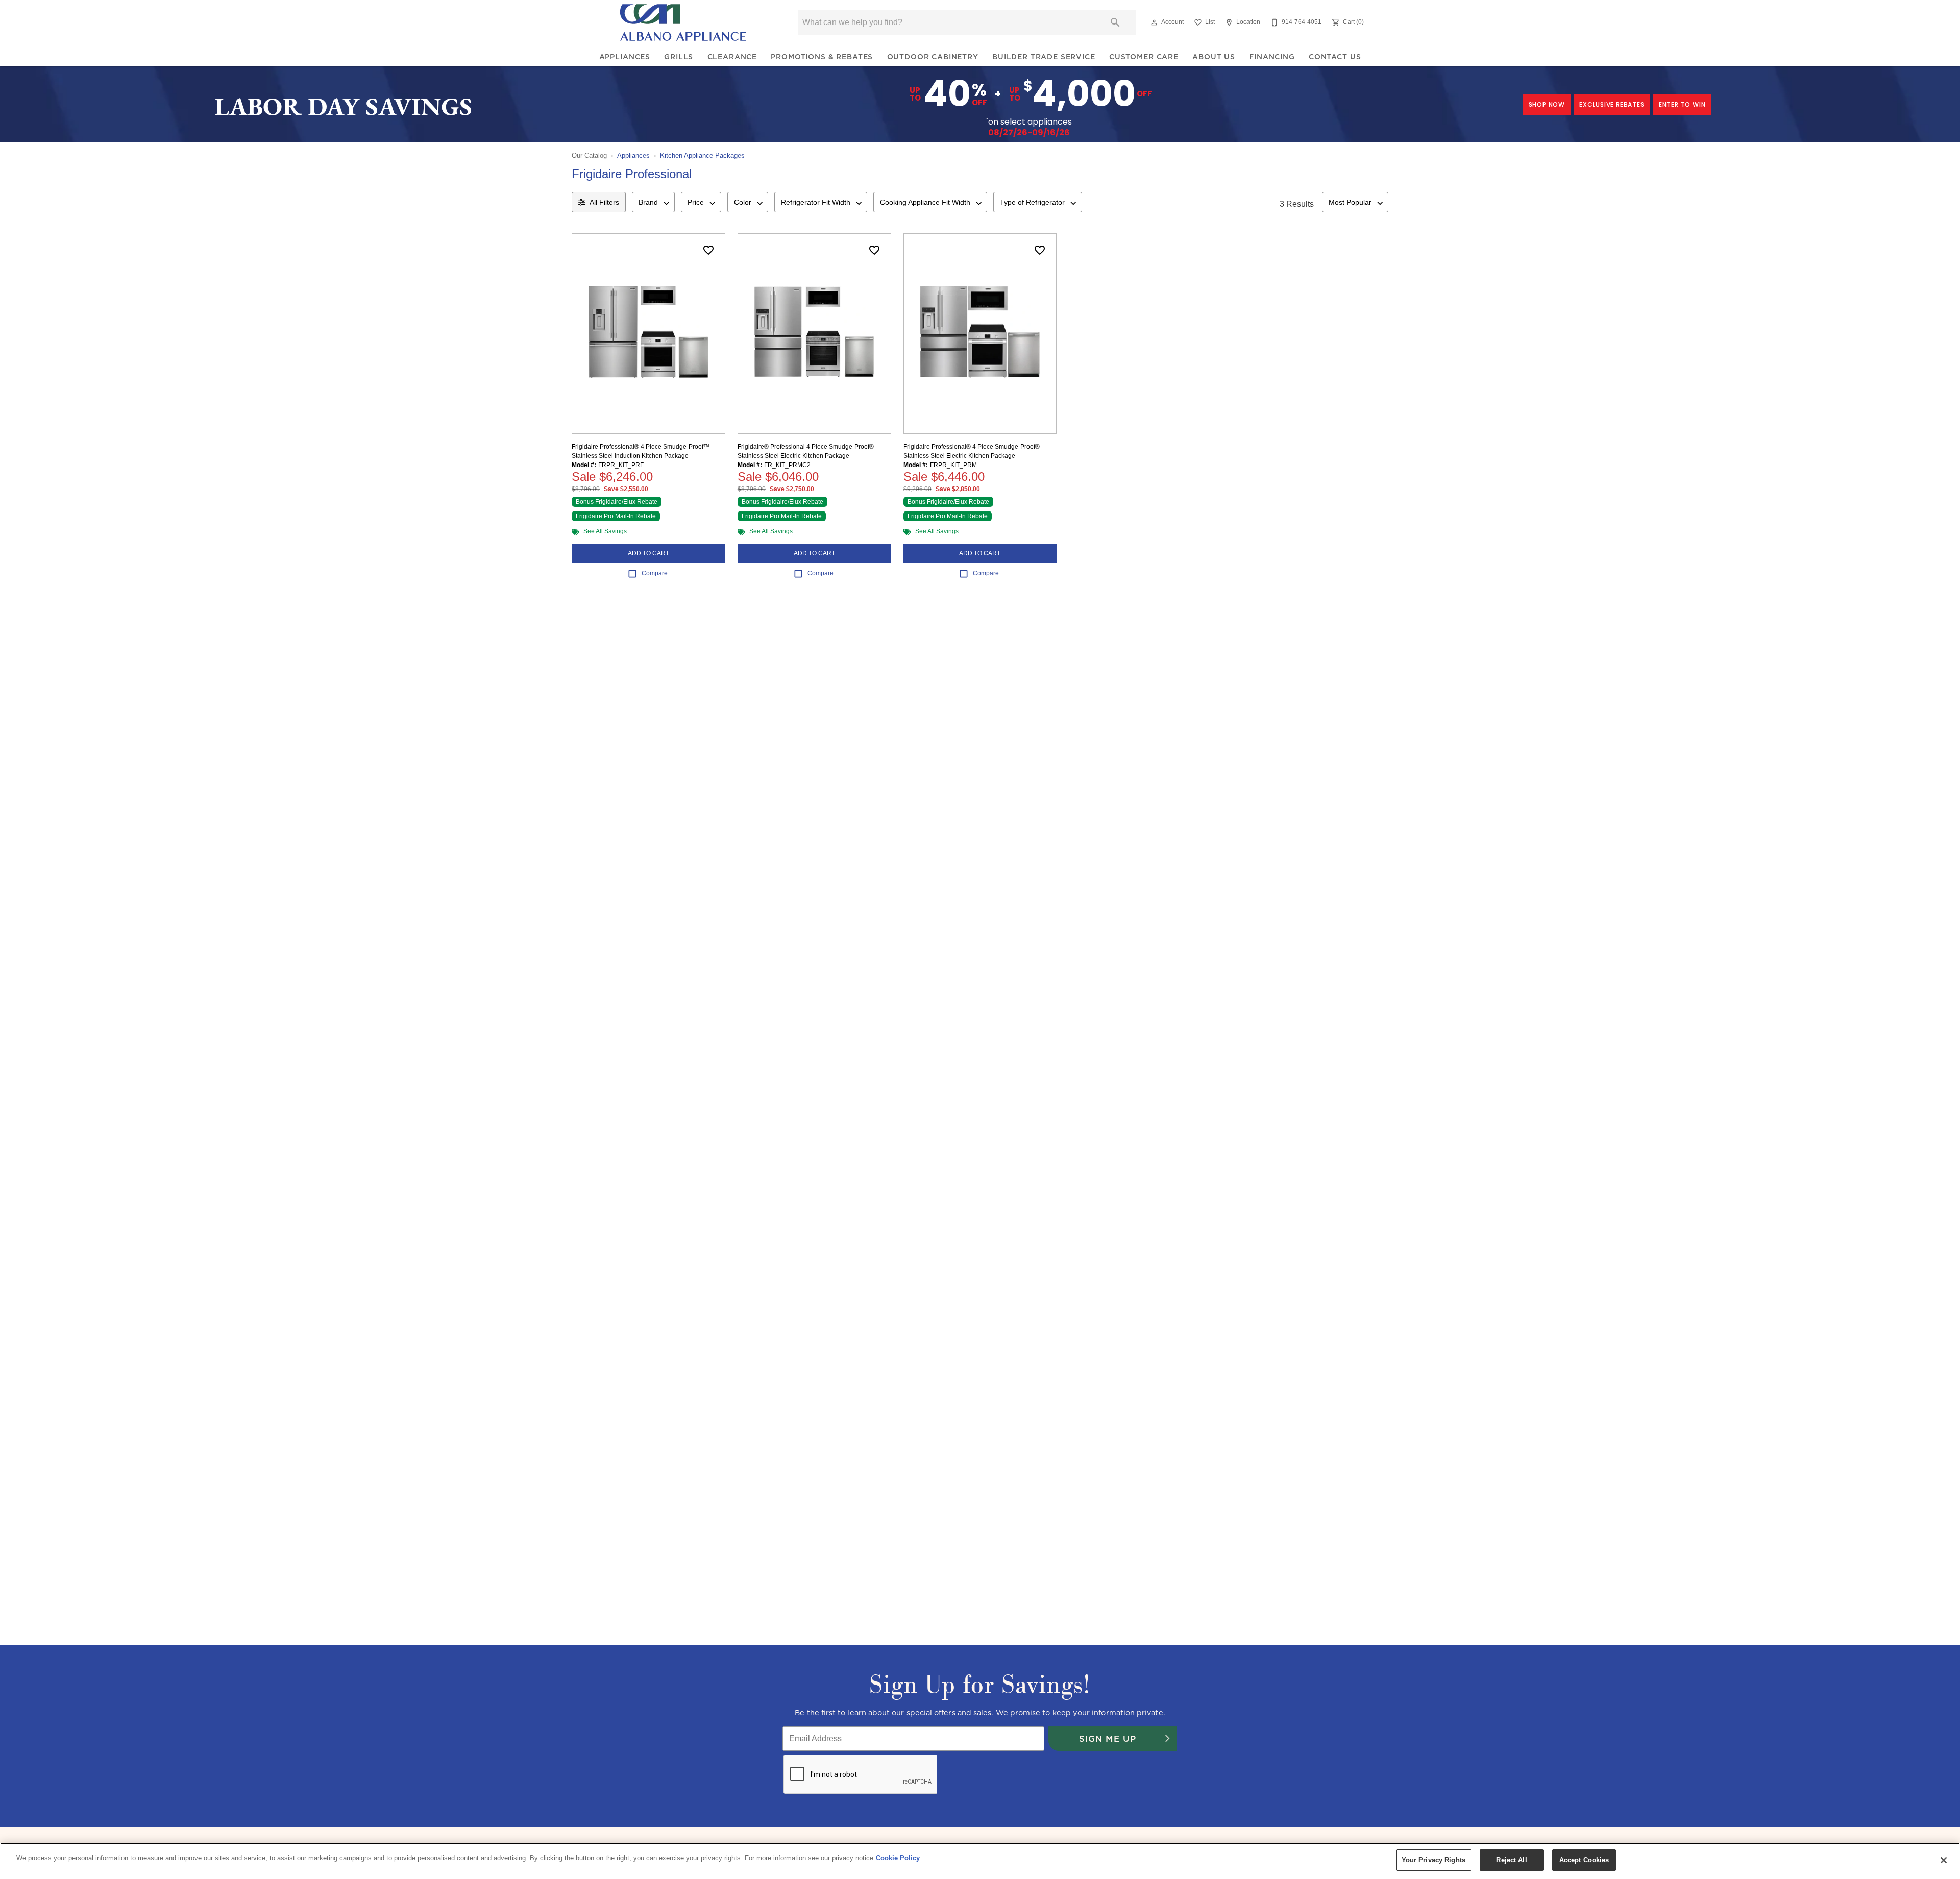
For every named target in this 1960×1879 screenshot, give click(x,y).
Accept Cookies (1584, 1860)
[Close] (1944, 1860)
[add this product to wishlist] (708, 250)
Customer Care (1144, 57)
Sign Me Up (1108, 1739)
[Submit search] (1115, 22)
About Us (1214, 57)
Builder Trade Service (1044, 57)
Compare (655, 573)
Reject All (1511, 1860)
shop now (1547, 104)
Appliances (625, 57)
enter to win (1682, 104)
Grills (679, 57)
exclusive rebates (1612, 104)
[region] (980, 1861)
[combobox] (653, 202)
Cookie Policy (898, 1858)
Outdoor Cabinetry (933, 57)
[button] (1154, 22)
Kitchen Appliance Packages (702, 155)
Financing (1272, 57)
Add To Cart (648, 553)
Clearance (732, 57)
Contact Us (1335, 57)
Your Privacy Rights (1434, 1860)
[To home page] (683, 22)
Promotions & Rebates (822, 57)
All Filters (604, 202)
